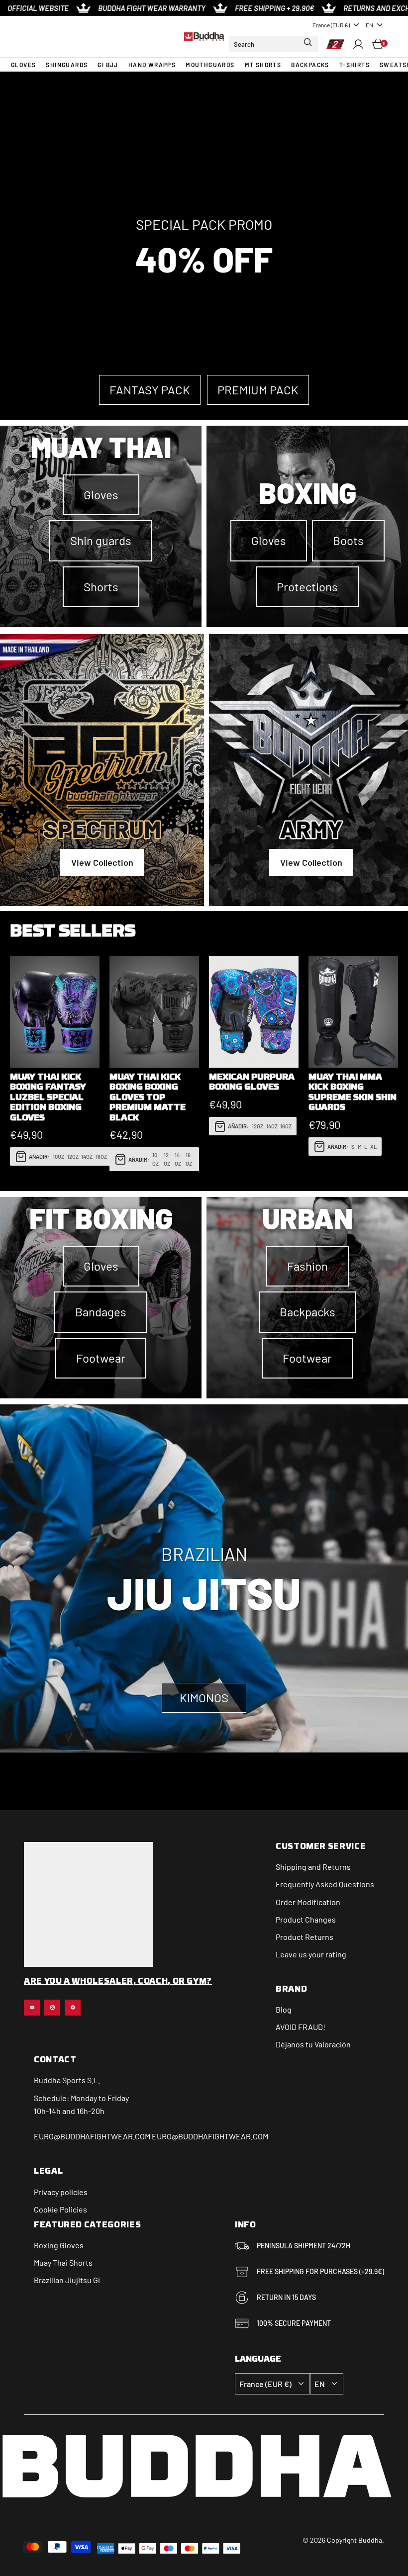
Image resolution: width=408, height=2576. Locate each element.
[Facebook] (73, 2008)
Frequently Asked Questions (325, 1884)
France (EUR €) (331, 25)
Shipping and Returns (313, 1867)
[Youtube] (32, 2008)
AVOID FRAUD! (301, 2027)
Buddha (47, 2080)
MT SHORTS (263, 65)
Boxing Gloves (59, 2245)
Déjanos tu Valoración (313, 2044)
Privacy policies (61, 2192)
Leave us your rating (311, 1954)
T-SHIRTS (355, 65)
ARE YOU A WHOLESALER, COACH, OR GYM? (118, 1982)
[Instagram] (52, 2008)
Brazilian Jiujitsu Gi (67, 2280)
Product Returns (305, 1937)
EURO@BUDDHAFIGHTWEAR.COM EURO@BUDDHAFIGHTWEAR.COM (151, 2136)
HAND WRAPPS (152, 65)
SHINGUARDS (67, 65)
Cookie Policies (60, 2209)
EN (369, 25)
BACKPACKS (310, 65)
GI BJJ (108, 65)
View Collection (102, 862)
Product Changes (306, 1919)
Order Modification (308, 1902)
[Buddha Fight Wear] (204, 37)
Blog (284, 2009)
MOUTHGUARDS (210, 65)
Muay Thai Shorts (63, 2262)
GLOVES (23, 65)
